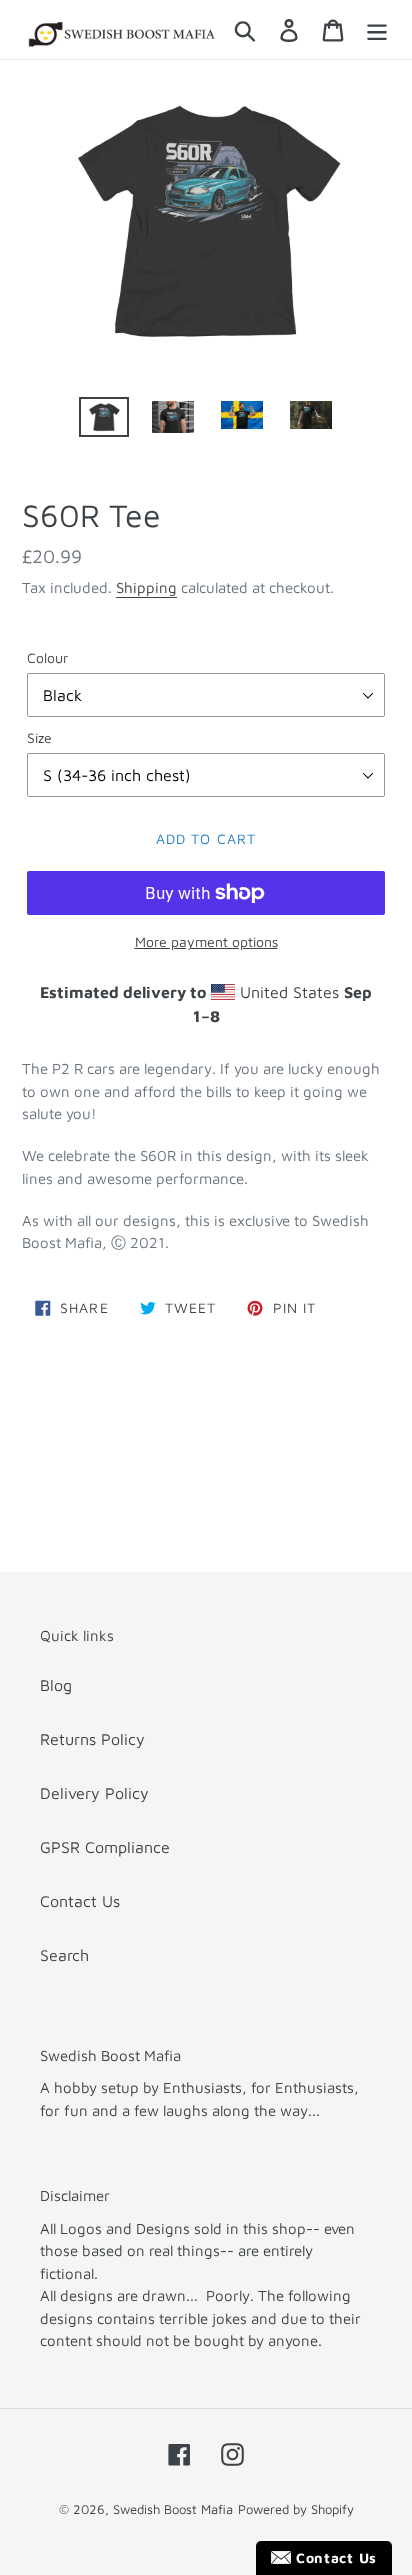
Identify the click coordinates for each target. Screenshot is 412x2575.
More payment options (206, 941)
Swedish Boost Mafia (173, 2509)
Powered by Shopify (296, 2509)
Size (39, 737)
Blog (56, 1685)
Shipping (146, 587)
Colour (47, 657)
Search (64, 1955)
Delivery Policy (94, 1793)
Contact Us (80, 1901)
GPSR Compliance (105, 1847)
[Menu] (377, 30)
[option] (104, 419)
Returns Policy (92, 1739)
